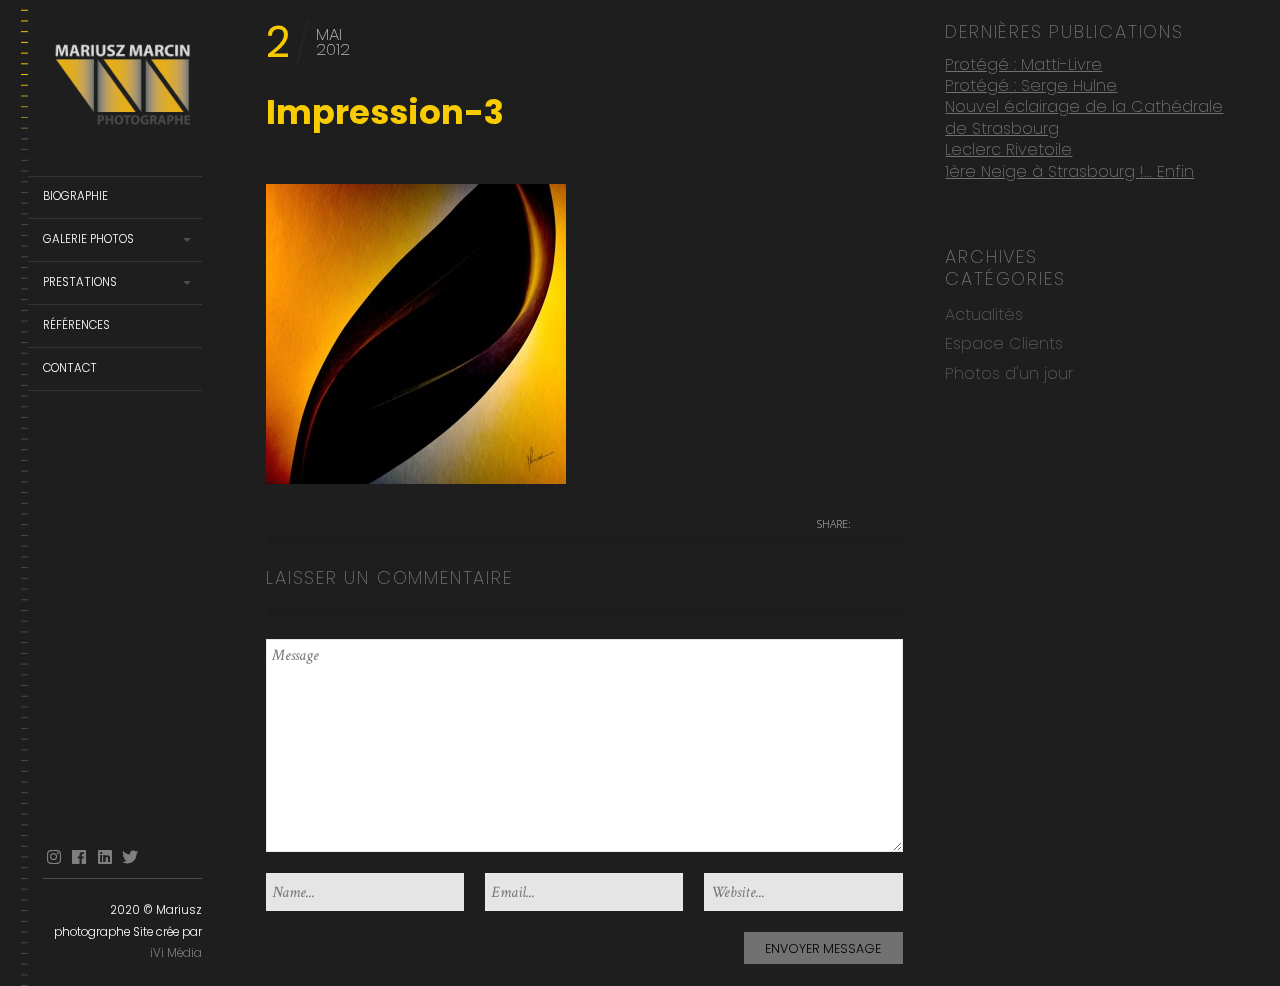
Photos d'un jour (1009, 373)
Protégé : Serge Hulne (1031, 85)
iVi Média (176, 953)
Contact (70, 368)
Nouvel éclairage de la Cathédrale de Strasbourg (1084, 117)
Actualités (984, 314)
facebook (79, 857)
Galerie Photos (88, 239)
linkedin (105, 857)
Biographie (75, 196)
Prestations (80, 282)
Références (76, 325)
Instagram (54, 857)
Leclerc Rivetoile (1008, 149)
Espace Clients (1004, 343)
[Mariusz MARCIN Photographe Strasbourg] (122, 88)
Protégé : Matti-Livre (1023, 64)
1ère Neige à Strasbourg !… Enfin (1069, 171)
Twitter (130, 857)
